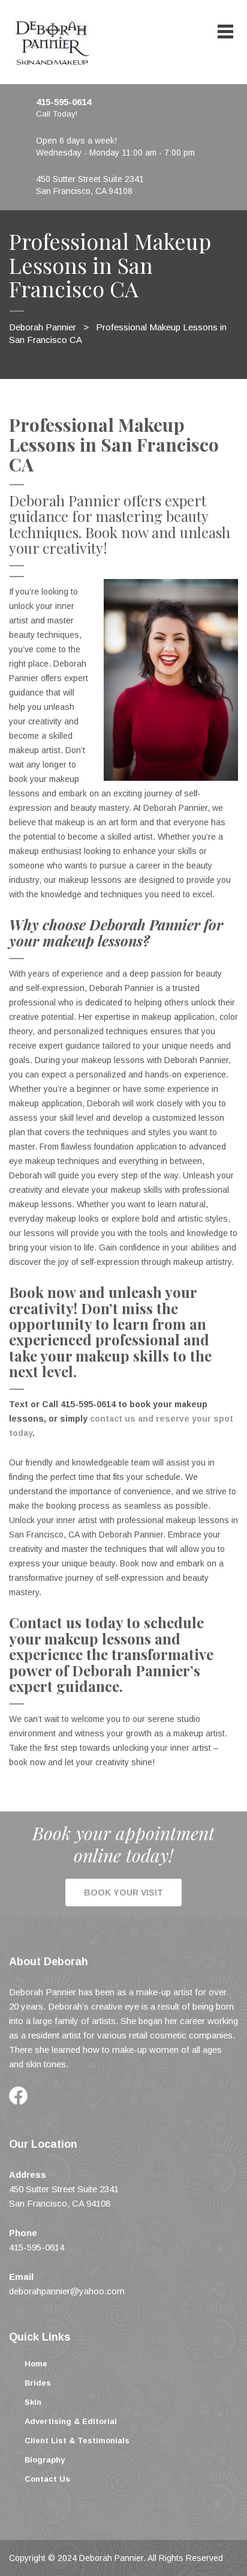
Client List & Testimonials (77, 2441)
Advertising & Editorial (71, 2421)
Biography (45, 2460)
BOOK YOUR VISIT (123, 1893)
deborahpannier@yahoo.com (67, 2291)
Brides (38, 2383)
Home (36, 2364)
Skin (33, 2402)
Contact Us (47, 2479)
